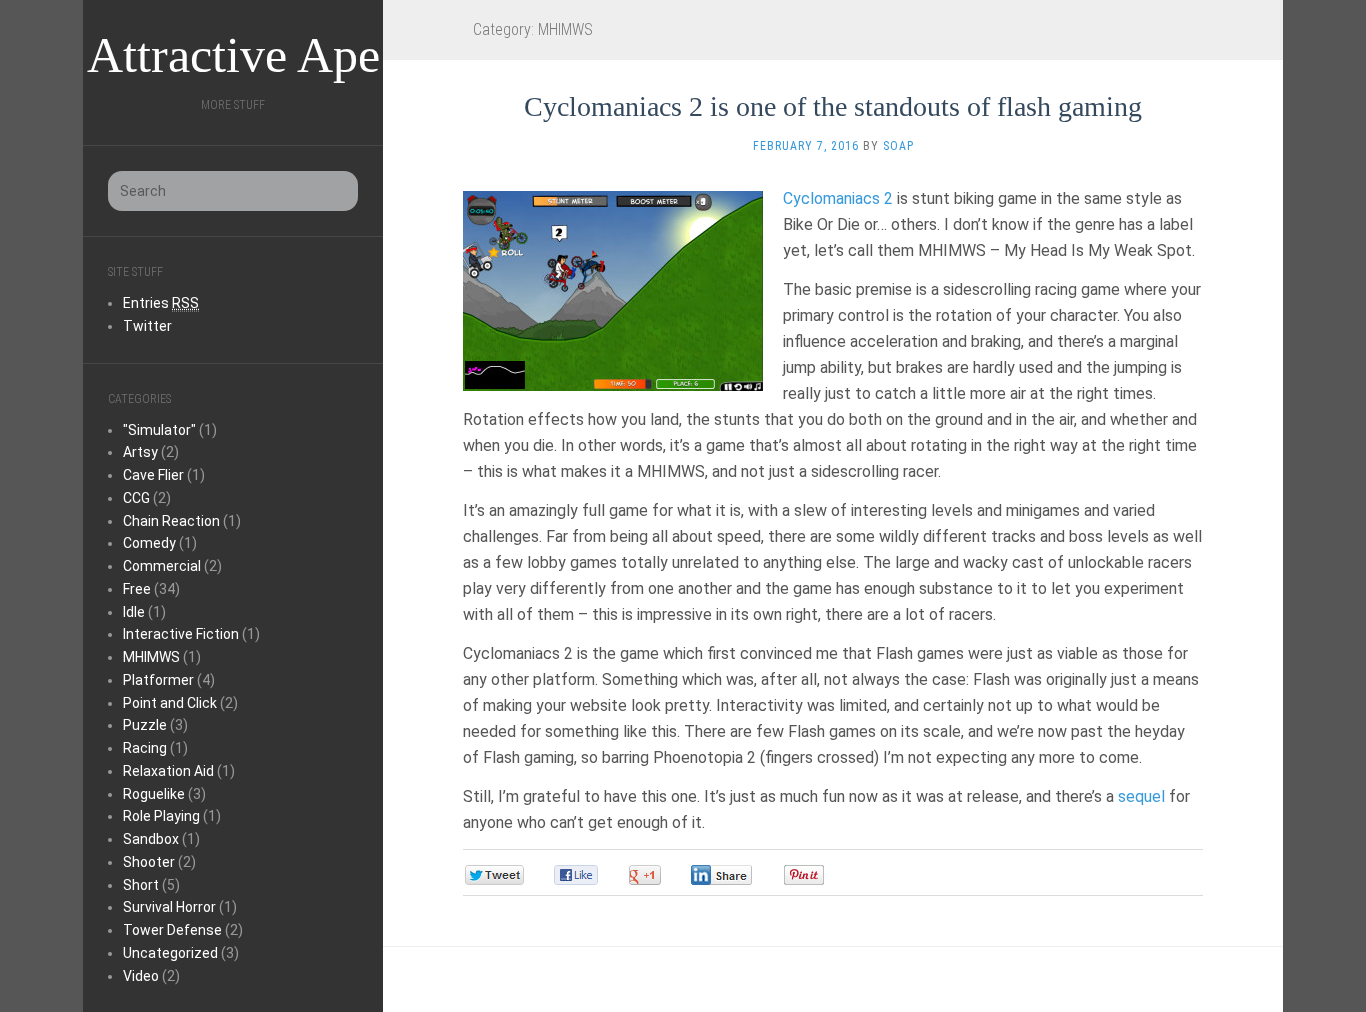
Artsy (140, 452)
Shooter (149, 862)
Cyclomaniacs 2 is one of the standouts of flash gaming (833, 106)
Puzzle (145, 725)
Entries (161, 303)
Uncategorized (170, 953)
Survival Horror (169, 907)
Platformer (158, 680)
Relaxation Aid (168, 771)
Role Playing (161, 816)
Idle (134, 612)
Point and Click (170, 703)
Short (141, 885)
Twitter (147, 326)
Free (137, 589)
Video (141, 976)
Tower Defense (172, 930)
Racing (145, 748)
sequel (1141, 796)
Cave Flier (153, 475)
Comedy (149, 543)
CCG (136, 498)
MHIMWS (151, 657)
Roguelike (154, 794)
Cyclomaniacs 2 (838, 198)
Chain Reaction (171, 521)
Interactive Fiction (181, 634)
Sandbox (151, 839)
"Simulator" (159, 430)
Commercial (162, 566)
